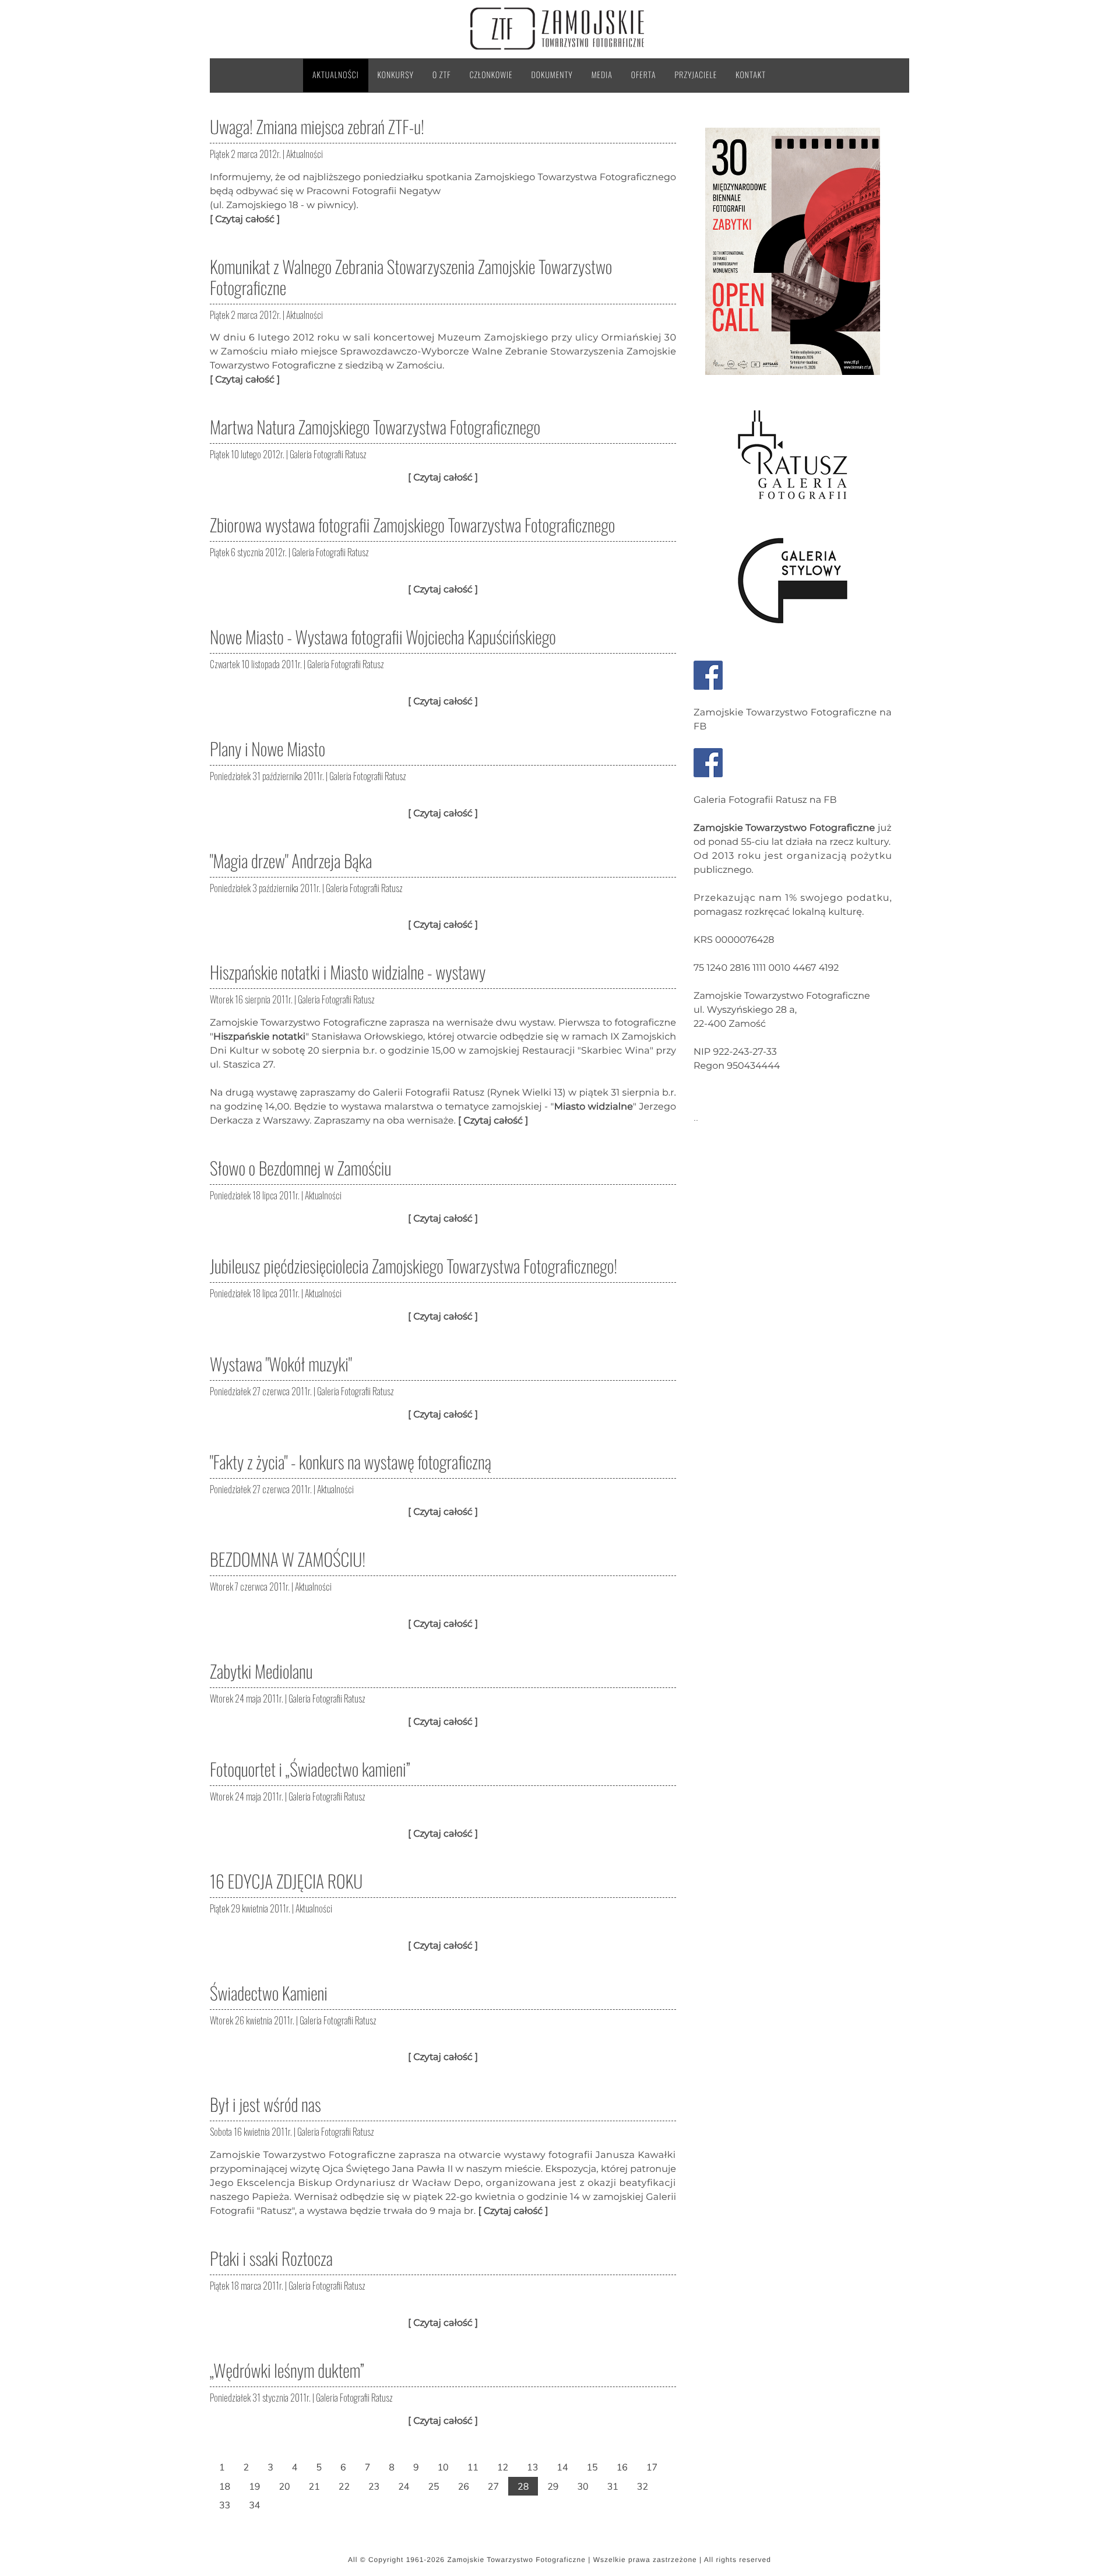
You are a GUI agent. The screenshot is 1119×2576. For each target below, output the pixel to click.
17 (652, 2467)
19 (254, 2486)
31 (613, 2486)
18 (225, 2486)
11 (473, 2467)
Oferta (644, 75)
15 (592, 2467)
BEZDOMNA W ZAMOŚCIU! (288, 1559)
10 (443, 2467)
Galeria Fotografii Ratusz (328, 454)
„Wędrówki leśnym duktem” (287, 2370)
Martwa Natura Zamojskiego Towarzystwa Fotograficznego (375, 427)
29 (553, 2486)
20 (284, 2486)
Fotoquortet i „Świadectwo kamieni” (310, 1769)
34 (254, 2505)
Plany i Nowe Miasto (268, 748)
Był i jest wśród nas (265, 2104)
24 (404, 2486)
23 (374, 2486)
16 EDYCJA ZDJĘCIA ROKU (286, 1881)
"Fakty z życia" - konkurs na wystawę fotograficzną (351, 1461)
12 (503, 2467)
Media (602, 75)
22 (344, 2486)
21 (314, 2486)
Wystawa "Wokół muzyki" (281, 1364)
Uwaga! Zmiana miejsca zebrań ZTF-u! (317, 126)
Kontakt (751, 75)
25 (433, 2486)
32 (643, 2486)
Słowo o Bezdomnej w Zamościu (300, 1168)
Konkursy (396, 75)
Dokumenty (552, 75)
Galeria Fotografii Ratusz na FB (765, 800)
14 (562, 2467)
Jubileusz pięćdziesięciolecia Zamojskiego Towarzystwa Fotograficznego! (414, 1266)
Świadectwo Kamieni (269, 1993)
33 (225, 2505)
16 (622, 2467)
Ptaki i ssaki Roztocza (271, 2258)
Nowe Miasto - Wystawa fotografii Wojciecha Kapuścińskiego (383, 636)
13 (532, 2467)
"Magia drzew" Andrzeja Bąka (291, 860)
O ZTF (442, 75)
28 (523, 2486)
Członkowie (491, 75)
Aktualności (336, 75)
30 (583, 2486)
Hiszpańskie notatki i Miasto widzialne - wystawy (348, 972)
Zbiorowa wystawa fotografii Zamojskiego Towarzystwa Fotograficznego (412, 524)
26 (464, 2486)
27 (493, 2486)
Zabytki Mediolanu (261, 1671)
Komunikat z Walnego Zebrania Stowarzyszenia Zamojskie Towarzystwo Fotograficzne (411, 277)
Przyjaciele (696, 75)
